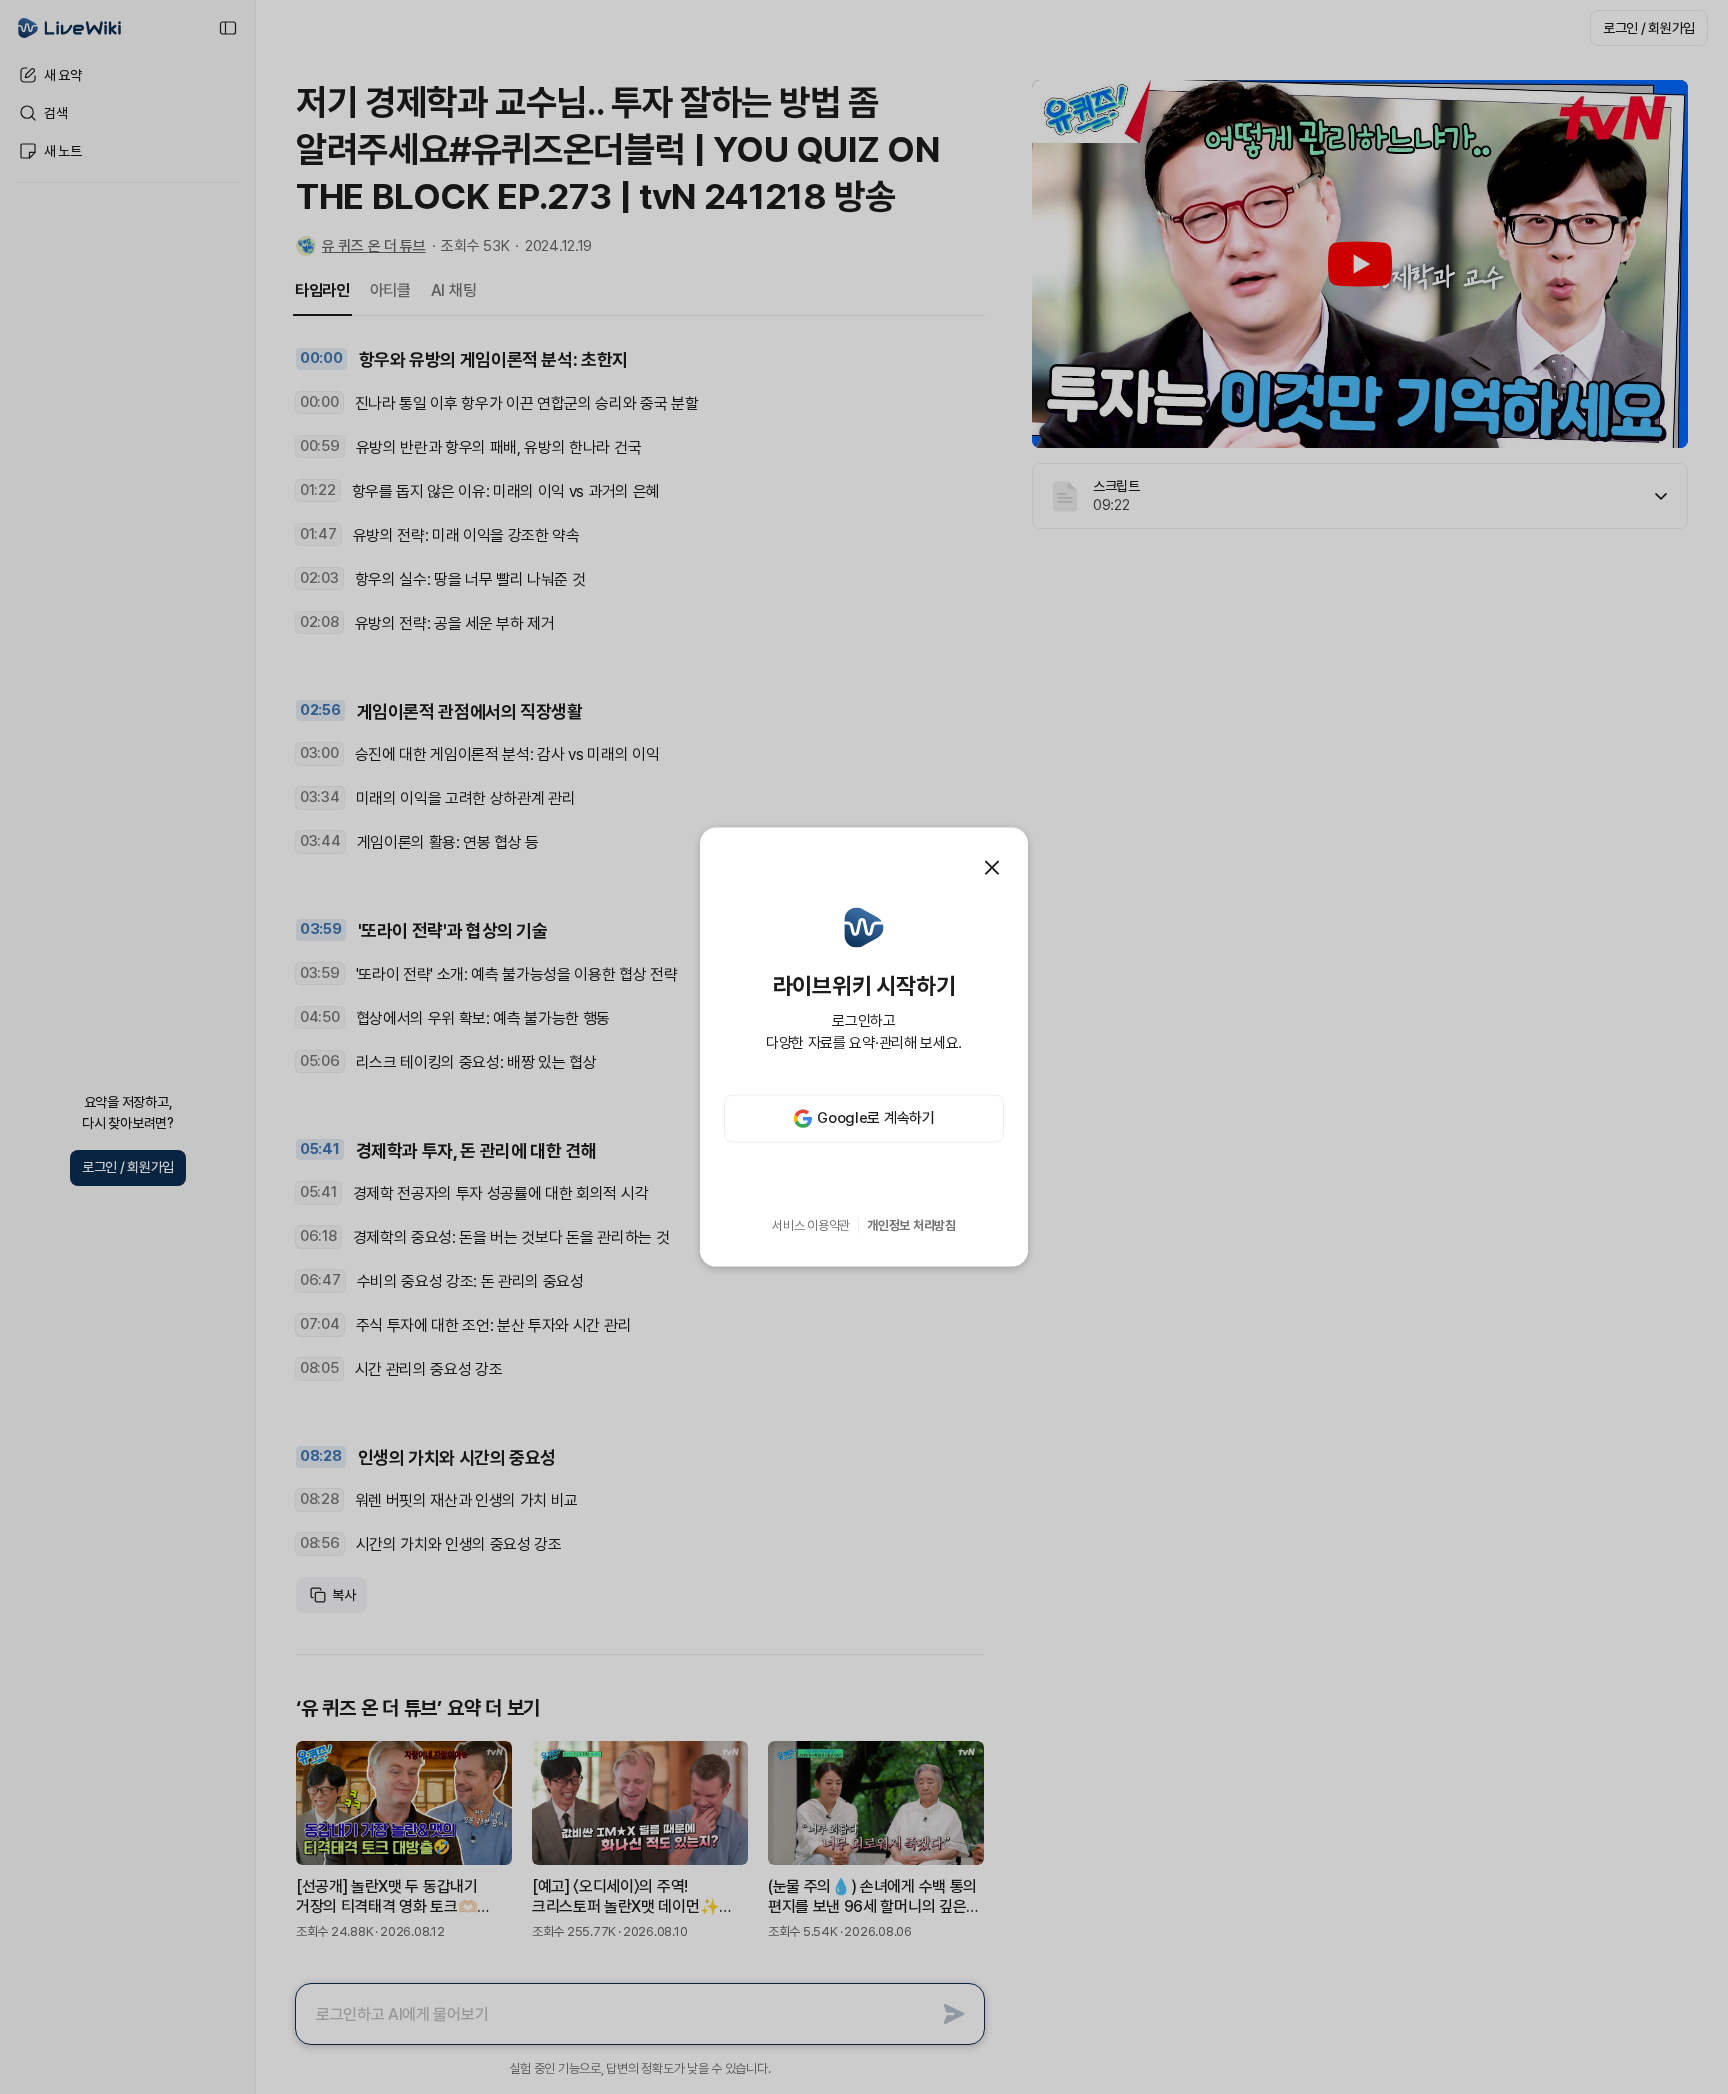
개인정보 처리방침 (911, 1225)
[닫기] (992, 868)
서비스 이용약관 (811, 1225)
